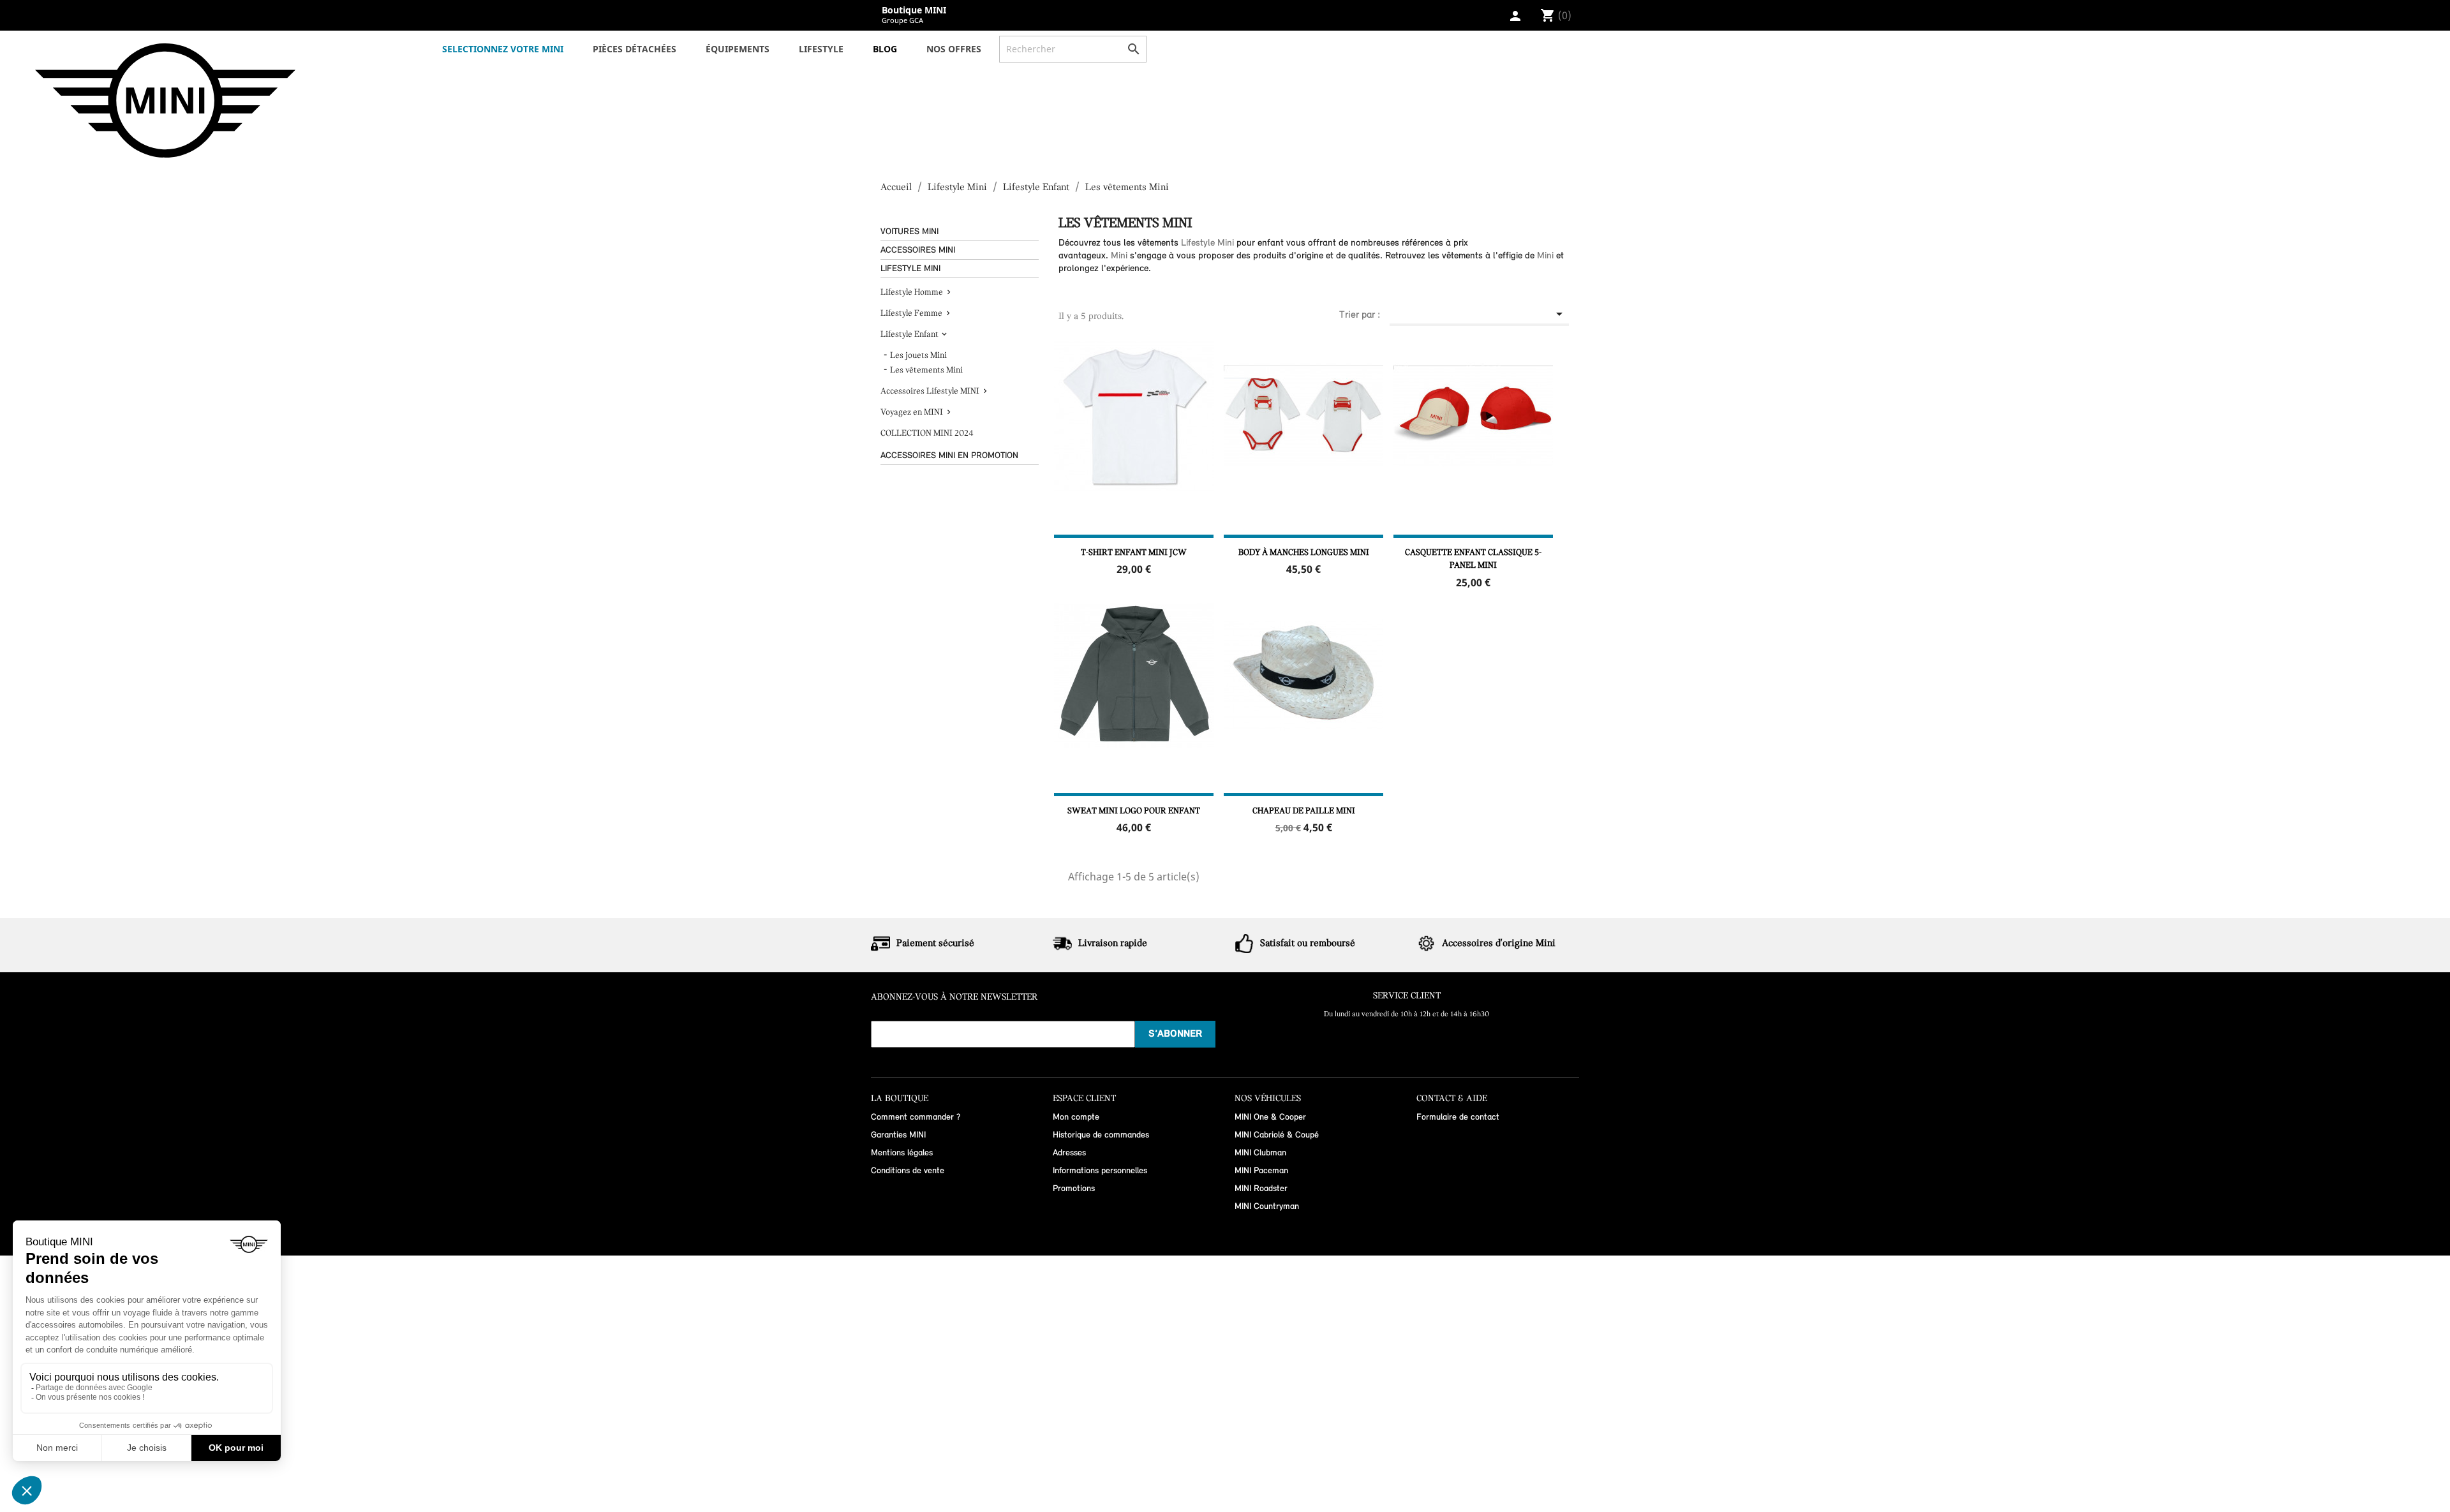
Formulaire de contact (1458, 1117)
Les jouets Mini (918, 356)
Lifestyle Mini (910, 269)
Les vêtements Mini (926, 370)
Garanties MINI (898, 1135)
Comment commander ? (916, 1117)
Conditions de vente (908, 1171)
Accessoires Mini (918, 250)
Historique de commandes (1101, 1135)
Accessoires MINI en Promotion (949, 456)
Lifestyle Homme (912, 293)
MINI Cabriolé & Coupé (1277, 1135)
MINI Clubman (1260, 1153)
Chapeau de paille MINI (1304, 811)
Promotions (1074, 1189)
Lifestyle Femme (911, 314)
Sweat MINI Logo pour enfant (1134, 811)
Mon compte (1076, 1117)
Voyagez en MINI (912, 412)
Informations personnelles (1100, 1171)
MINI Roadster (1261, 1189)
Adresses (1069, 1153)
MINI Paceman (1261, 1171)
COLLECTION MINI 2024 (927, 434)
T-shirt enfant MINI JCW (1134, 553)
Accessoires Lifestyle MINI (930, 391)
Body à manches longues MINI (1304, 553)
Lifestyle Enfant (909, 335)
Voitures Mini (909, 232)
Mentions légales (902, 1153)
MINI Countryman (1267, 1207)
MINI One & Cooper (1270, 1117)
